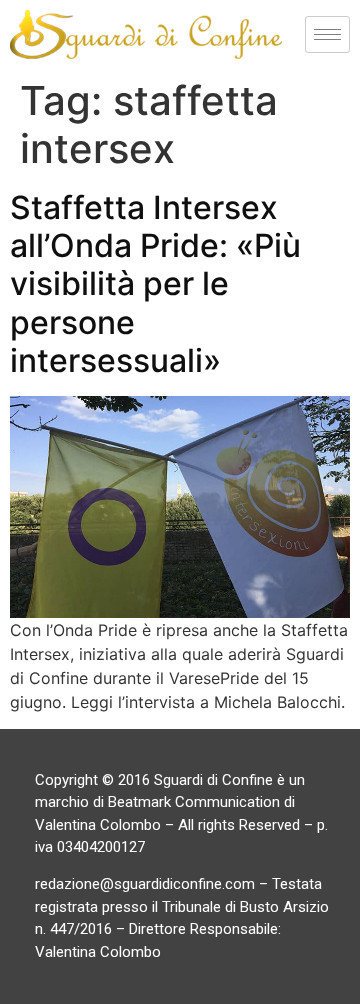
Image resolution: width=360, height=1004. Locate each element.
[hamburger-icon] (327, 34)
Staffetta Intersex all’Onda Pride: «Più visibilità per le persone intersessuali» (155, 284)
